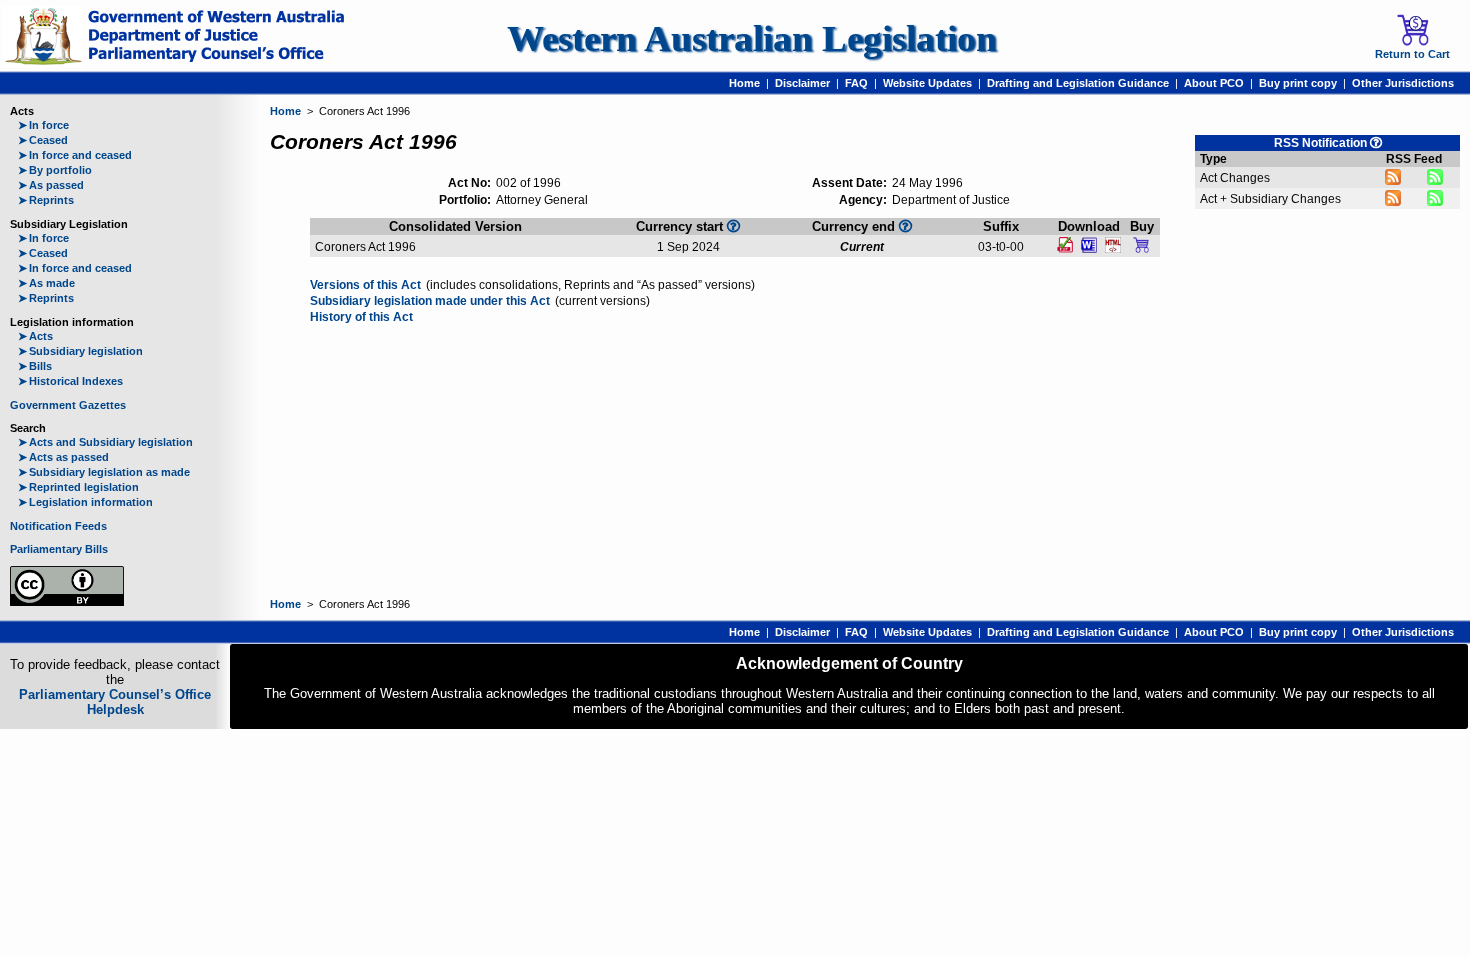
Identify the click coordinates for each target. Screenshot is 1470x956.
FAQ (856, 83)
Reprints (46, 200)
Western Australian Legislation (752, 38)
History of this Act (361, 317)
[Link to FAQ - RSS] (1376, 142)
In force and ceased (75, 155)
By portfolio (55, 170)
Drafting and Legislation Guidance (1078, 83)
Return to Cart (1412, 54)
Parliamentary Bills (59, 549)
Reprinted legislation (78, 487)
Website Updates (927, 83)
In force (43, 125)
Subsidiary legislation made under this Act (430, 301)
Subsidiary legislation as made (104, 472)
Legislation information (85, 502)
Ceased (43, 140)
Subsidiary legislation (80, 351)
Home (744, 83)
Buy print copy (1298, 83)
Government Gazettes (68, 405)
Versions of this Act (365, 285)
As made (46, 283)
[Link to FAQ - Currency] (733, 226)
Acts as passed (63, 457)
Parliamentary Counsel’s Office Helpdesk (115, 702)
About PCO (1214, 83)
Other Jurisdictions (1403, 83)
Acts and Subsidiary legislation (105, 442)
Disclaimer (802, 83)
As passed (51, 185)
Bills (35, 366)
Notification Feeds (58, 526)
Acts (35, 336)
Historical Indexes (70, 381)
